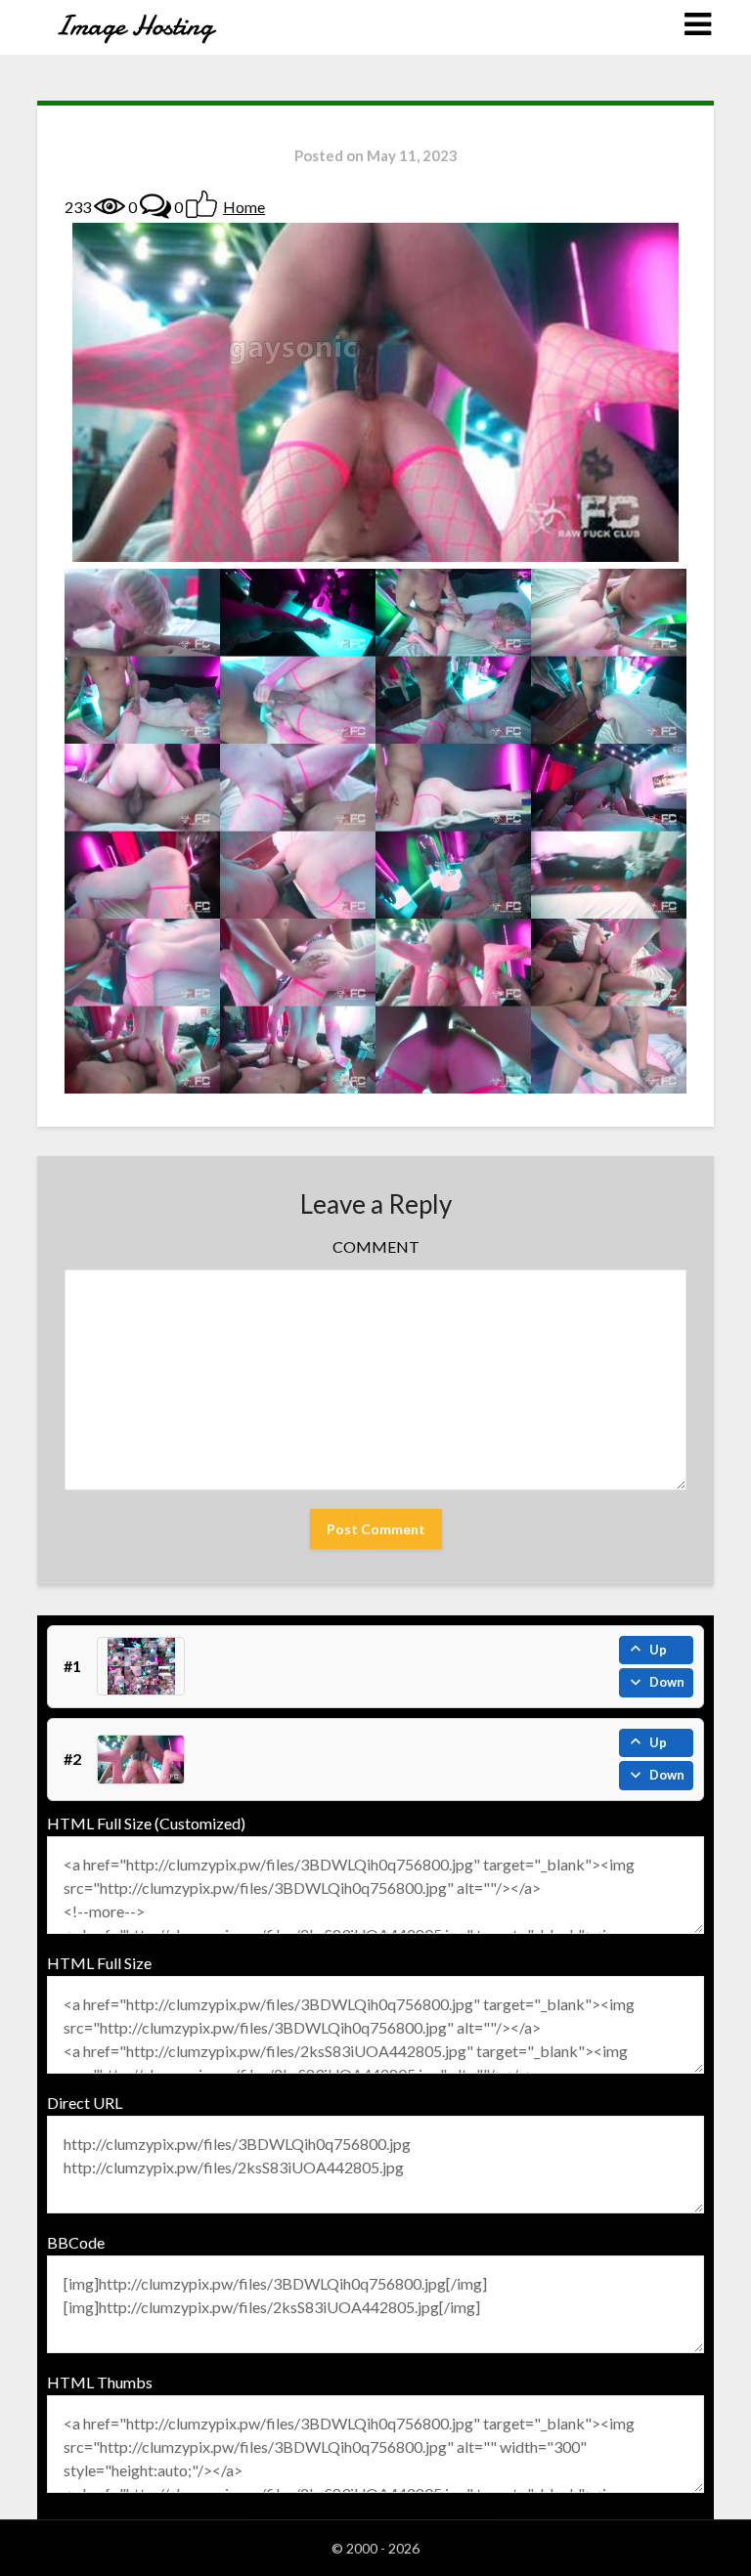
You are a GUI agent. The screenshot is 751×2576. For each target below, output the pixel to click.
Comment (376, 1246)
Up (658, 1650)
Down (667, 1682)
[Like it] (201, 204)
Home (244, 207)
